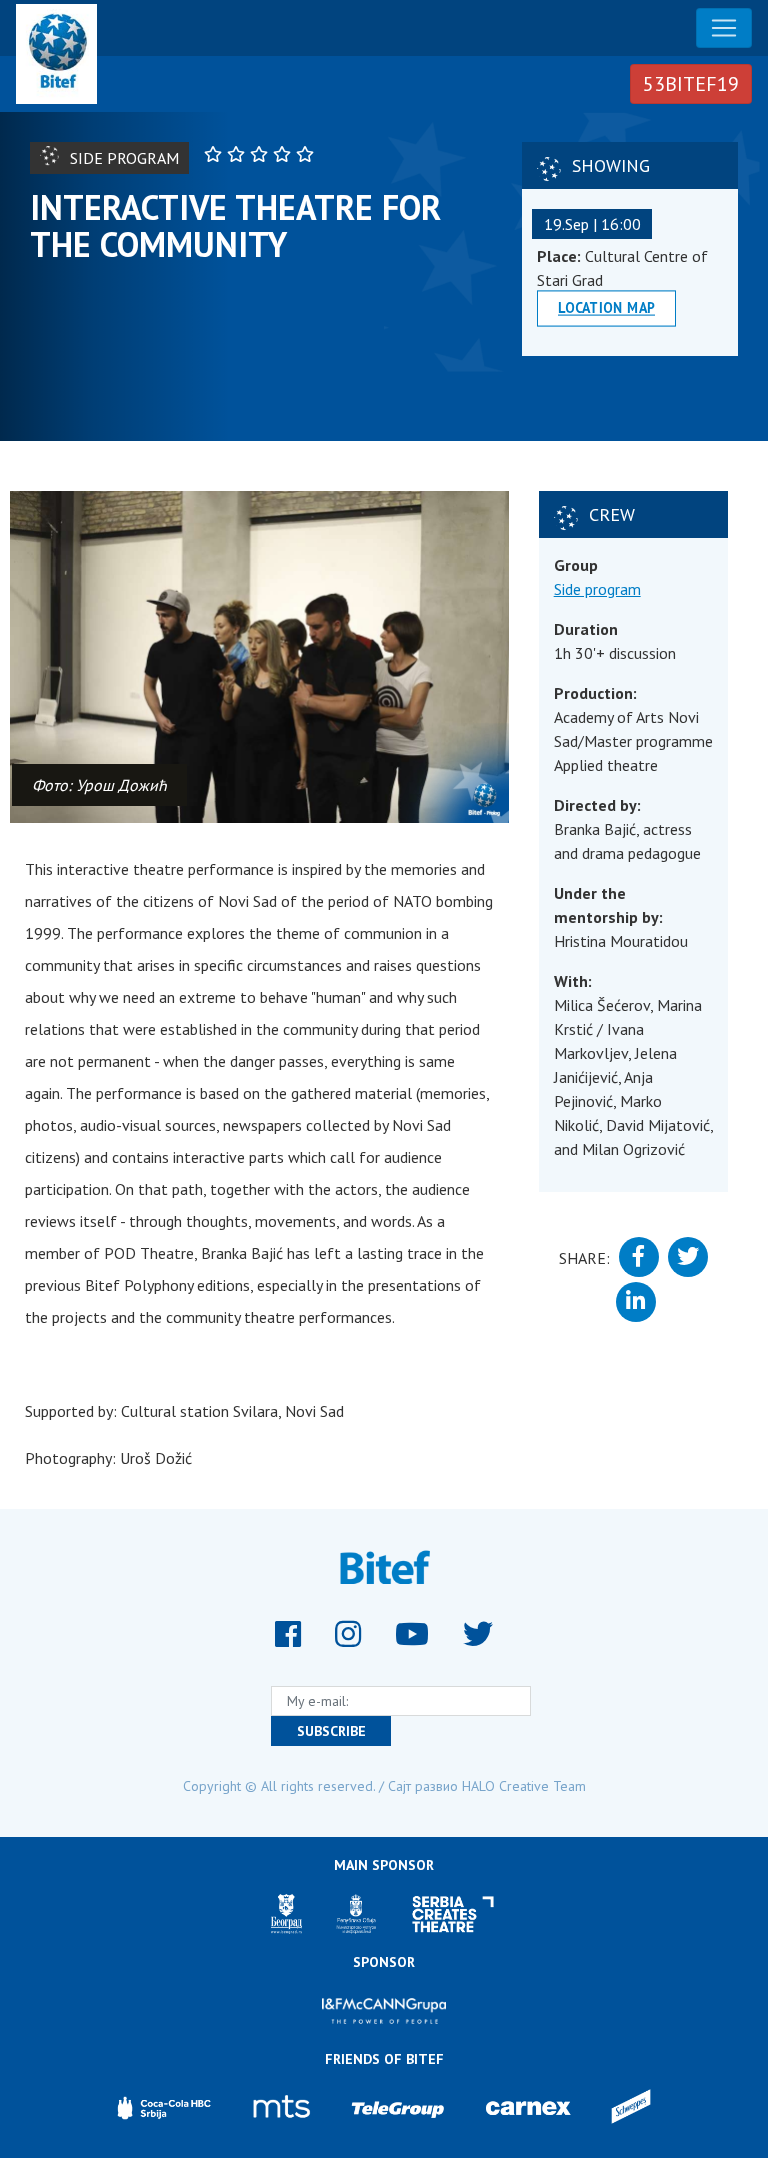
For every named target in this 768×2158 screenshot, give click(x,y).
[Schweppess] (631, 2108)
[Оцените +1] (215, 154)
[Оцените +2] (238, 154)
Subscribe (331, 1731)
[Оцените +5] (307, 154)
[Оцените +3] (261, 154)
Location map (606, 308)
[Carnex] (528, 2108)
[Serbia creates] (453, 1914)
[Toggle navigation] (724, 28)
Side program (597, 589)
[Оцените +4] (284, 154)
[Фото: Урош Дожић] (259, 657)
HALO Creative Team (524, 1786)
